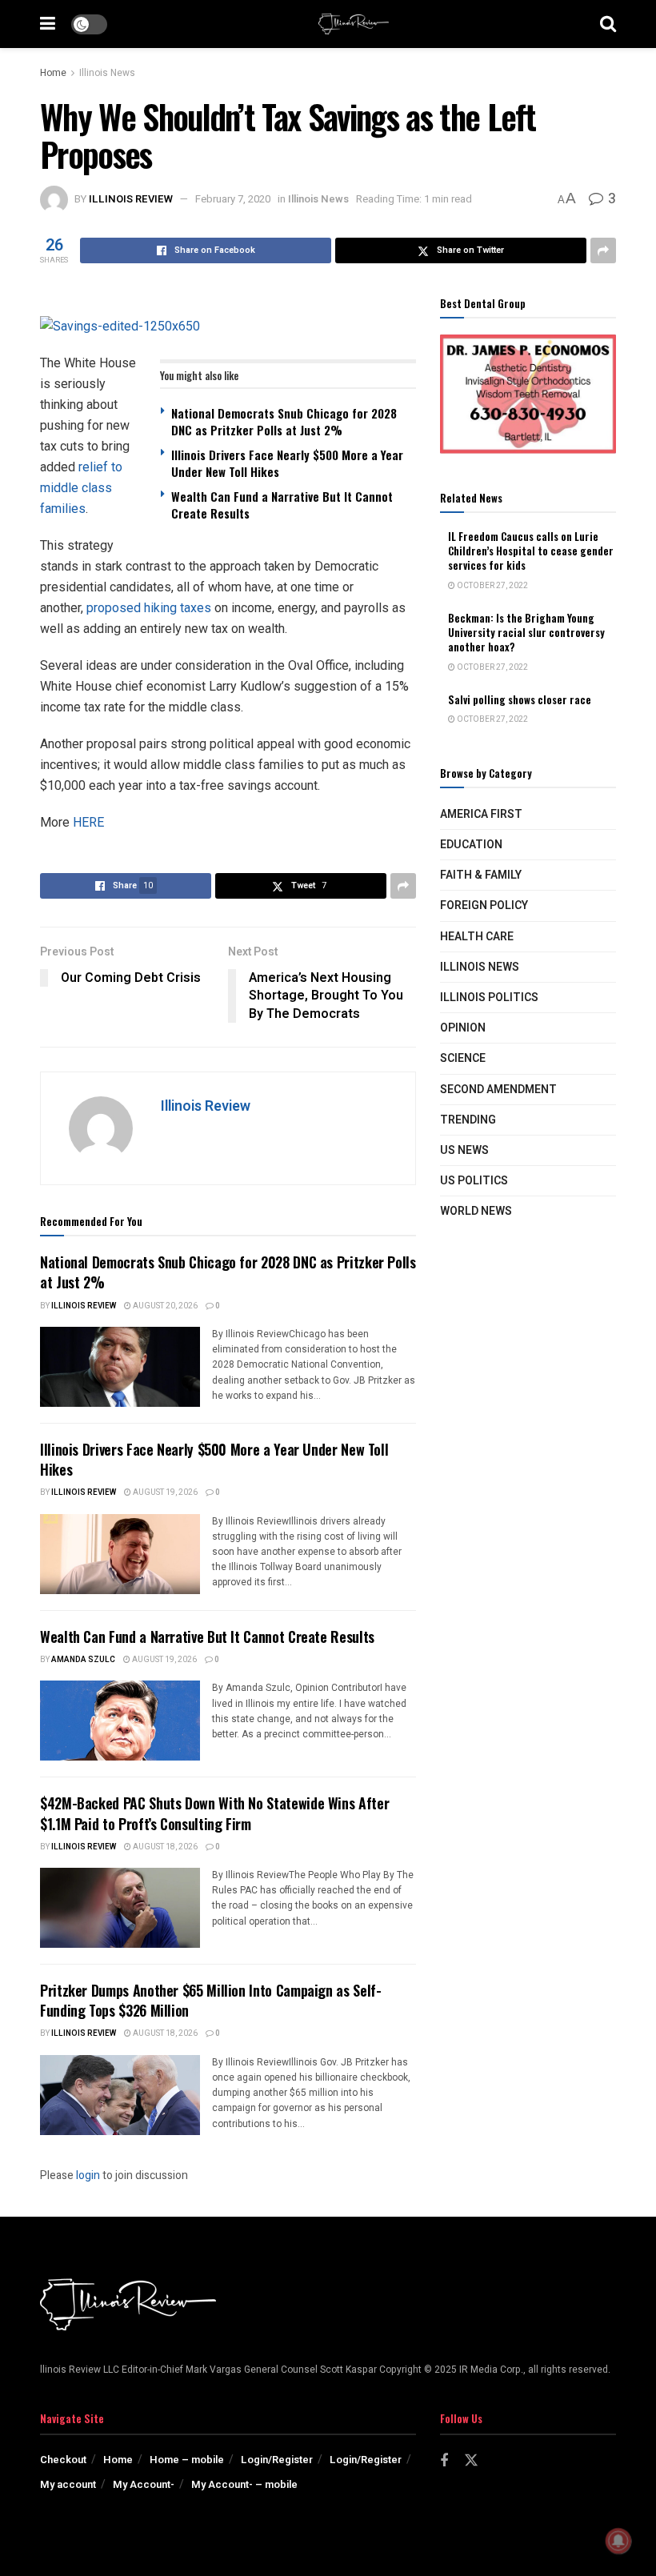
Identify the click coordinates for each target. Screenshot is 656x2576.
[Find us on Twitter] (471, 2461)
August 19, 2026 (164, 1492)
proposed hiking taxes (149, 608)
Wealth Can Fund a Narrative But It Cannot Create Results (282, 505)
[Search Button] (608, 24)
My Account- (144, 2484)
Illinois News (107, 73)
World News (476, 1211)
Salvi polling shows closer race (520, 699)
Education (471, 845)
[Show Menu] (48, 24)
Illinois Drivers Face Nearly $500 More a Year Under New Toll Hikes (287, 463)
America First (481, 814)
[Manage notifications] (618, 2541)
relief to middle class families (81, 488)
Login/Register (277, 2460)
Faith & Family (481, 875)
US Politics (474, 1181)
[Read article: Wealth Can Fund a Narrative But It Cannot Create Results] (120, 1721)
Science (463, 1058)
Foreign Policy (484, 905)
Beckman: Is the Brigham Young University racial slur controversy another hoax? (526, 632)
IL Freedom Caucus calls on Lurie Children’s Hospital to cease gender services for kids (531, 551)
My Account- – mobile (244, 2484)
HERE (88, 822)
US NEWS (464, 1150)
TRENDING (468, 1120)
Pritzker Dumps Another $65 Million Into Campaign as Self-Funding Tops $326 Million (210, 2000)
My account (68, 2484)
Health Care (477, 937)
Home (53, 73)
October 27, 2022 (492, 586)
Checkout (63, 2460)
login (88, 2175)
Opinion (463, 1028)
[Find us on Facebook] (444, 2462)
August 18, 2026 (164, 1847)
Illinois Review (131, 199)
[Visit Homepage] (354, 24)
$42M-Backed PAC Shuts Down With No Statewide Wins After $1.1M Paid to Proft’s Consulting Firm (214, 1813)
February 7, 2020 (233, 199)
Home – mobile (187, 2460)
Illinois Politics (489, 998)
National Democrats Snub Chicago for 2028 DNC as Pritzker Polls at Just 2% (284, 421)
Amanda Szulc (83, 1660)
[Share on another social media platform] (603, 250)
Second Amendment (498, 1090)
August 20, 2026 (164, 1306)
